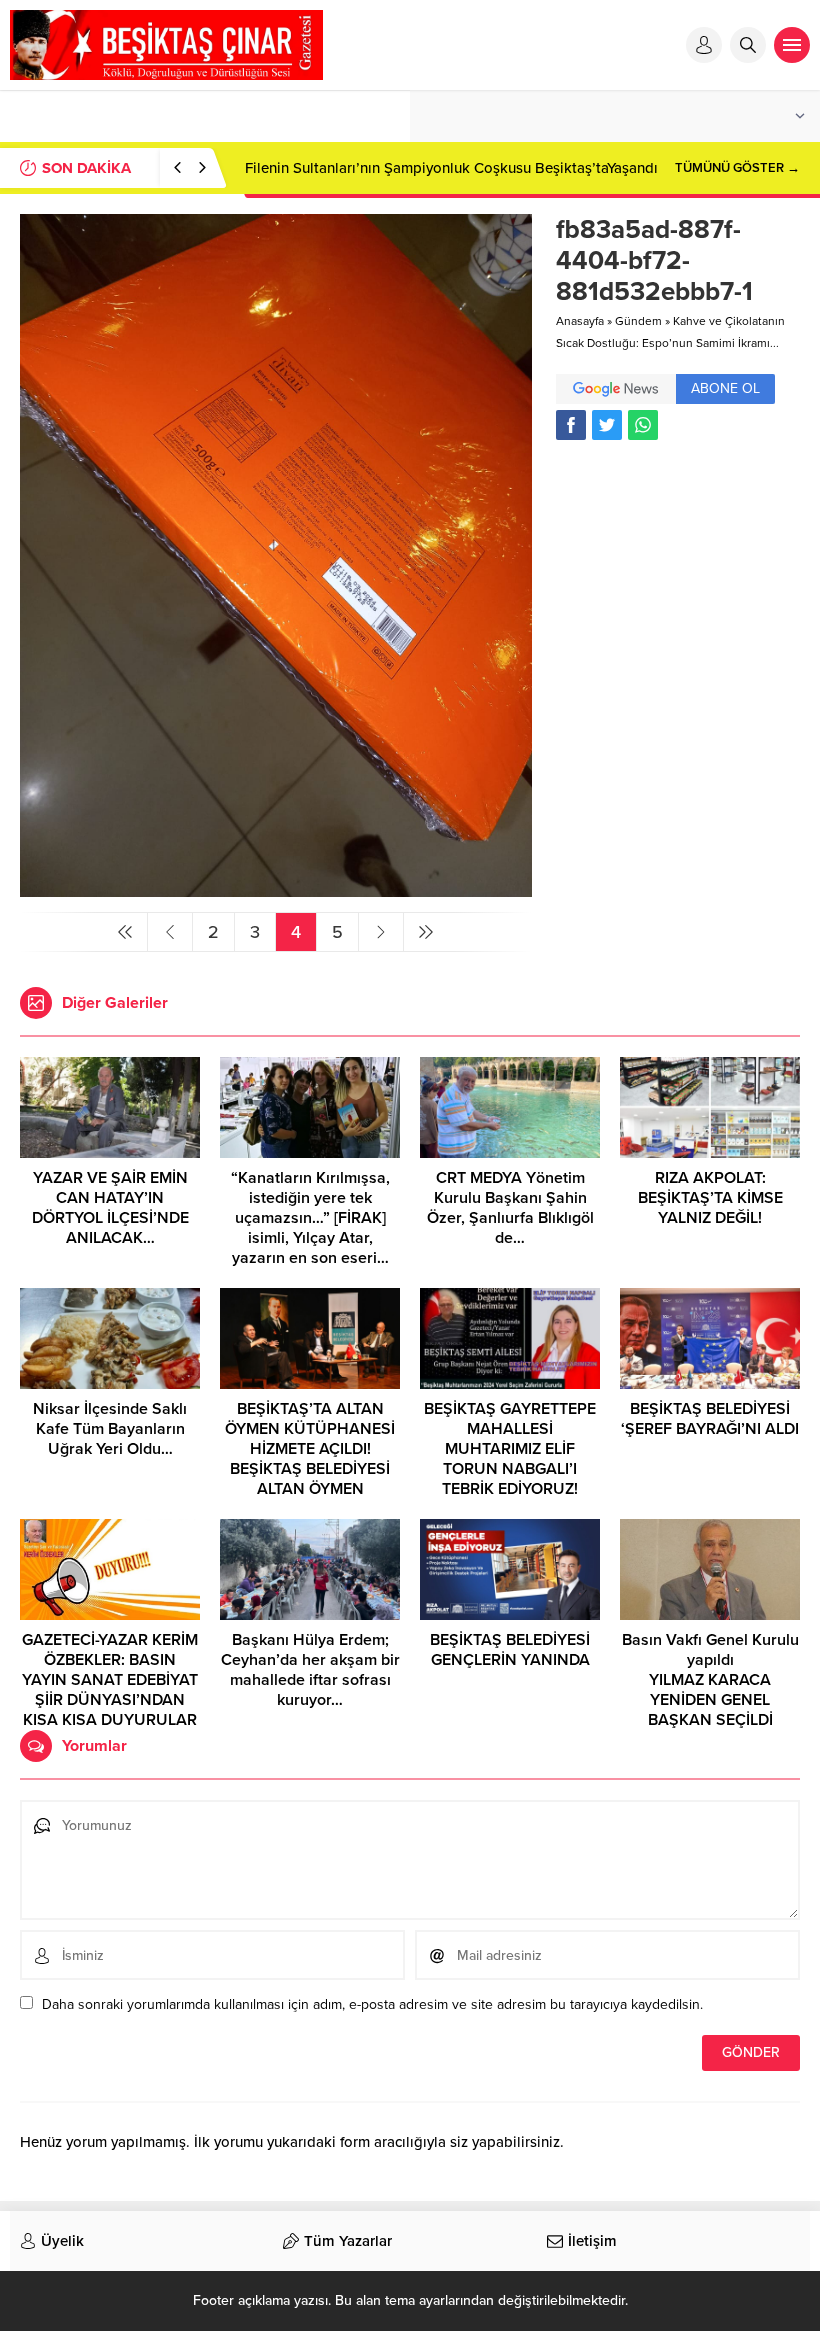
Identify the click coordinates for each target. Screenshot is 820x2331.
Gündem (638, 321)
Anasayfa (580, 321)
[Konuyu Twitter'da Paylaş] (607, 425)
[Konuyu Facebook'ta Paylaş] (571, 425)
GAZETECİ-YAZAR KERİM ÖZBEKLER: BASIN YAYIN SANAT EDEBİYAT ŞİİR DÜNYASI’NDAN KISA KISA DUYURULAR (110, 1680)
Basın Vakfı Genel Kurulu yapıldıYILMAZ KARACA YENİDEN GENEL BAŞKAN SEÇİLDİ (710, 1680)
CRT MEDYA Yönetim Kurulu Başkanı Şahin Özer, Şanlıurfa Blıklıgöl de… (510, 1208)
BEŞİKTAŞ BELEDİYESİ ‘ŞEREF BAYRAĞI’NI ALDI (710, 1419)
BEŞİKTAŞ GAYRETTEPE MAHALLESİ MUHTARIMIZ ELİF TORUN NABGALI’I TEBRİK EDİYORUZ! (510, 1449)
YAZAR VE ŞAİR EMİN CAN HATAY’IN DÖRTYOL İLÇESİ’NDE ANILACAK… (110, 1208)
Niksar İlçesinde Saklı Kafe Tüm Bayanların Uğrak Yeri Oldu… (110, 1429)
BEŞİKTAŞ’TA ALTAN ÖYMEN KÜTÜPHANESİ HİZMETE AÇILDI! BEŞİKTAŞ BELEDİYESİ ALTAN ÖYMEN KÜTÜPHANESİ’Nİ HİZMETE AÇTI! (310, 1469)
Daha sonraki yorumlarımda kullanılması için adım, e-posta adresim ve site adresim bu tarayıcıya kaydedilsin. (372, 2004)
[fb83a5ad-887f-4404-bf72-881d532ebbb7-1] (276, 888)
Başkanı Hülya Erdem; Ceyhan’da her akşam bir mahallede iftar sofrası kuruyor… (310, 1670)
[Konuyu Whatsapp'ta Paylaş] (643, 425)
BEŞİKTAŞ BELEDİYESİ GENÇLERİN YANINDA (510, 1650)
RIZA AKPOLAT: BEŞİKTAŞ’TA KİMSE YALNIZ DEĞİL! (710, 1198)
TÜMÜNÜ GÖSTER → (737, 168)
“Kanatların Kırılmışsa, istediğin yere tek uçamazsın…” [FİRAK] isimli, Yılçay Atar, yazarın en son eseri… (310, 1218)
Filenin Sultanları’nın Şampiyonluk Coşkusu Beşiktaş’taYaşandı (451, 168)
